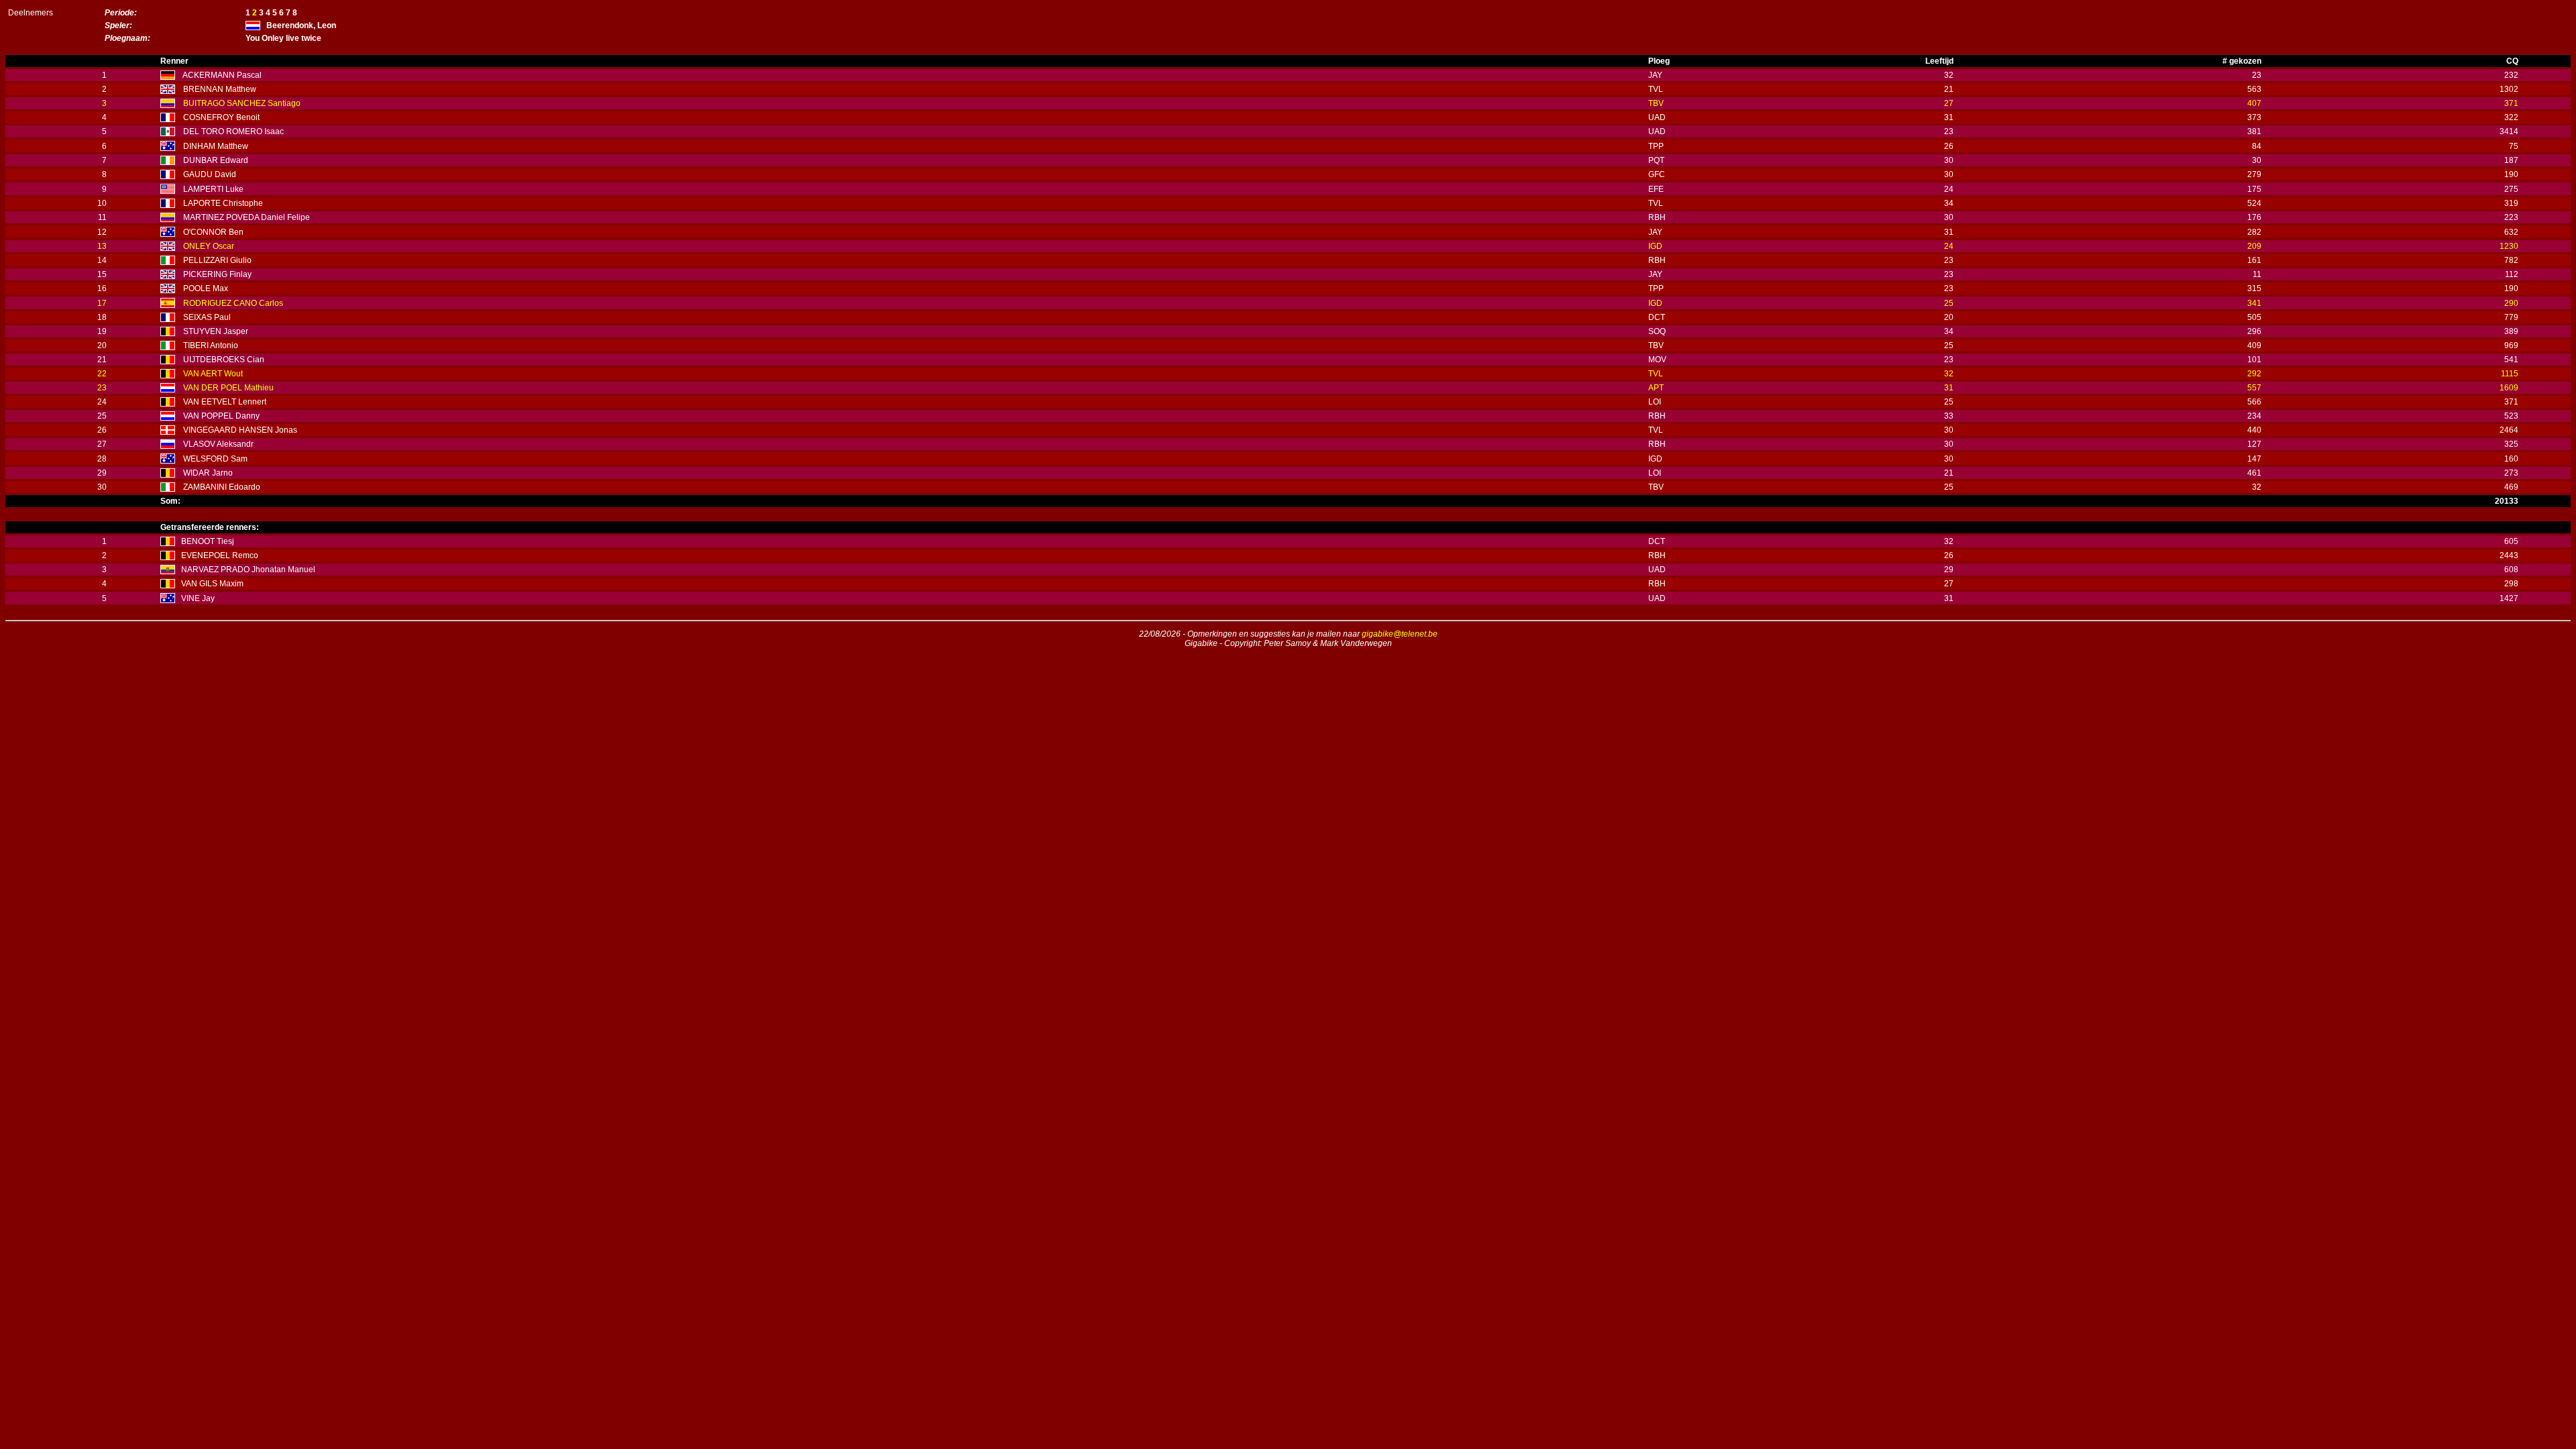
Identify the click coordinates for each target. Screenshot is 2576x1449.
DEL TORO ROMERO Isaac (233, 131)
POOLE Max (206, 288)
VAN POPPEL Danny (221, 416)
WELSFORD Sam (215, 459)
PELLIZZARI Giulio (217, 260)
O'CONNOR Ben (213, 232)
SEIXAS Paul (207, 317)
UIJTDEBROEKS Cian (224, 360)
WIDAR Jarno (208, 473)
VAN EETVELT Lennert (225, 402)
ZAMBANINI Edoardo (222, 487)
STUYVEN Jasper (216, 331)
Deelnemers (31, 13)
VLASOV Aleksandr (218, 444)
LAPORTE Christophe (223, 203)
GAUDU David (210, 174)
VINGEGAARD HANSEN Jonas (240, 430)
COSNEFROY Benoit (221, 117)
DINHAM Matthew (216, 146)
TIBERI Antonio (211, 345)
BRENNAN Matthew (220, 89)
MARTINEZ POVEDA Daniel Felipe (247, 217)
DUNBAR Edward (216, 160)
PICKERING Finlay (217, 274)
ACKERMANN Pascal (222, 75)
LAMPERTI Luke (213, 189)
